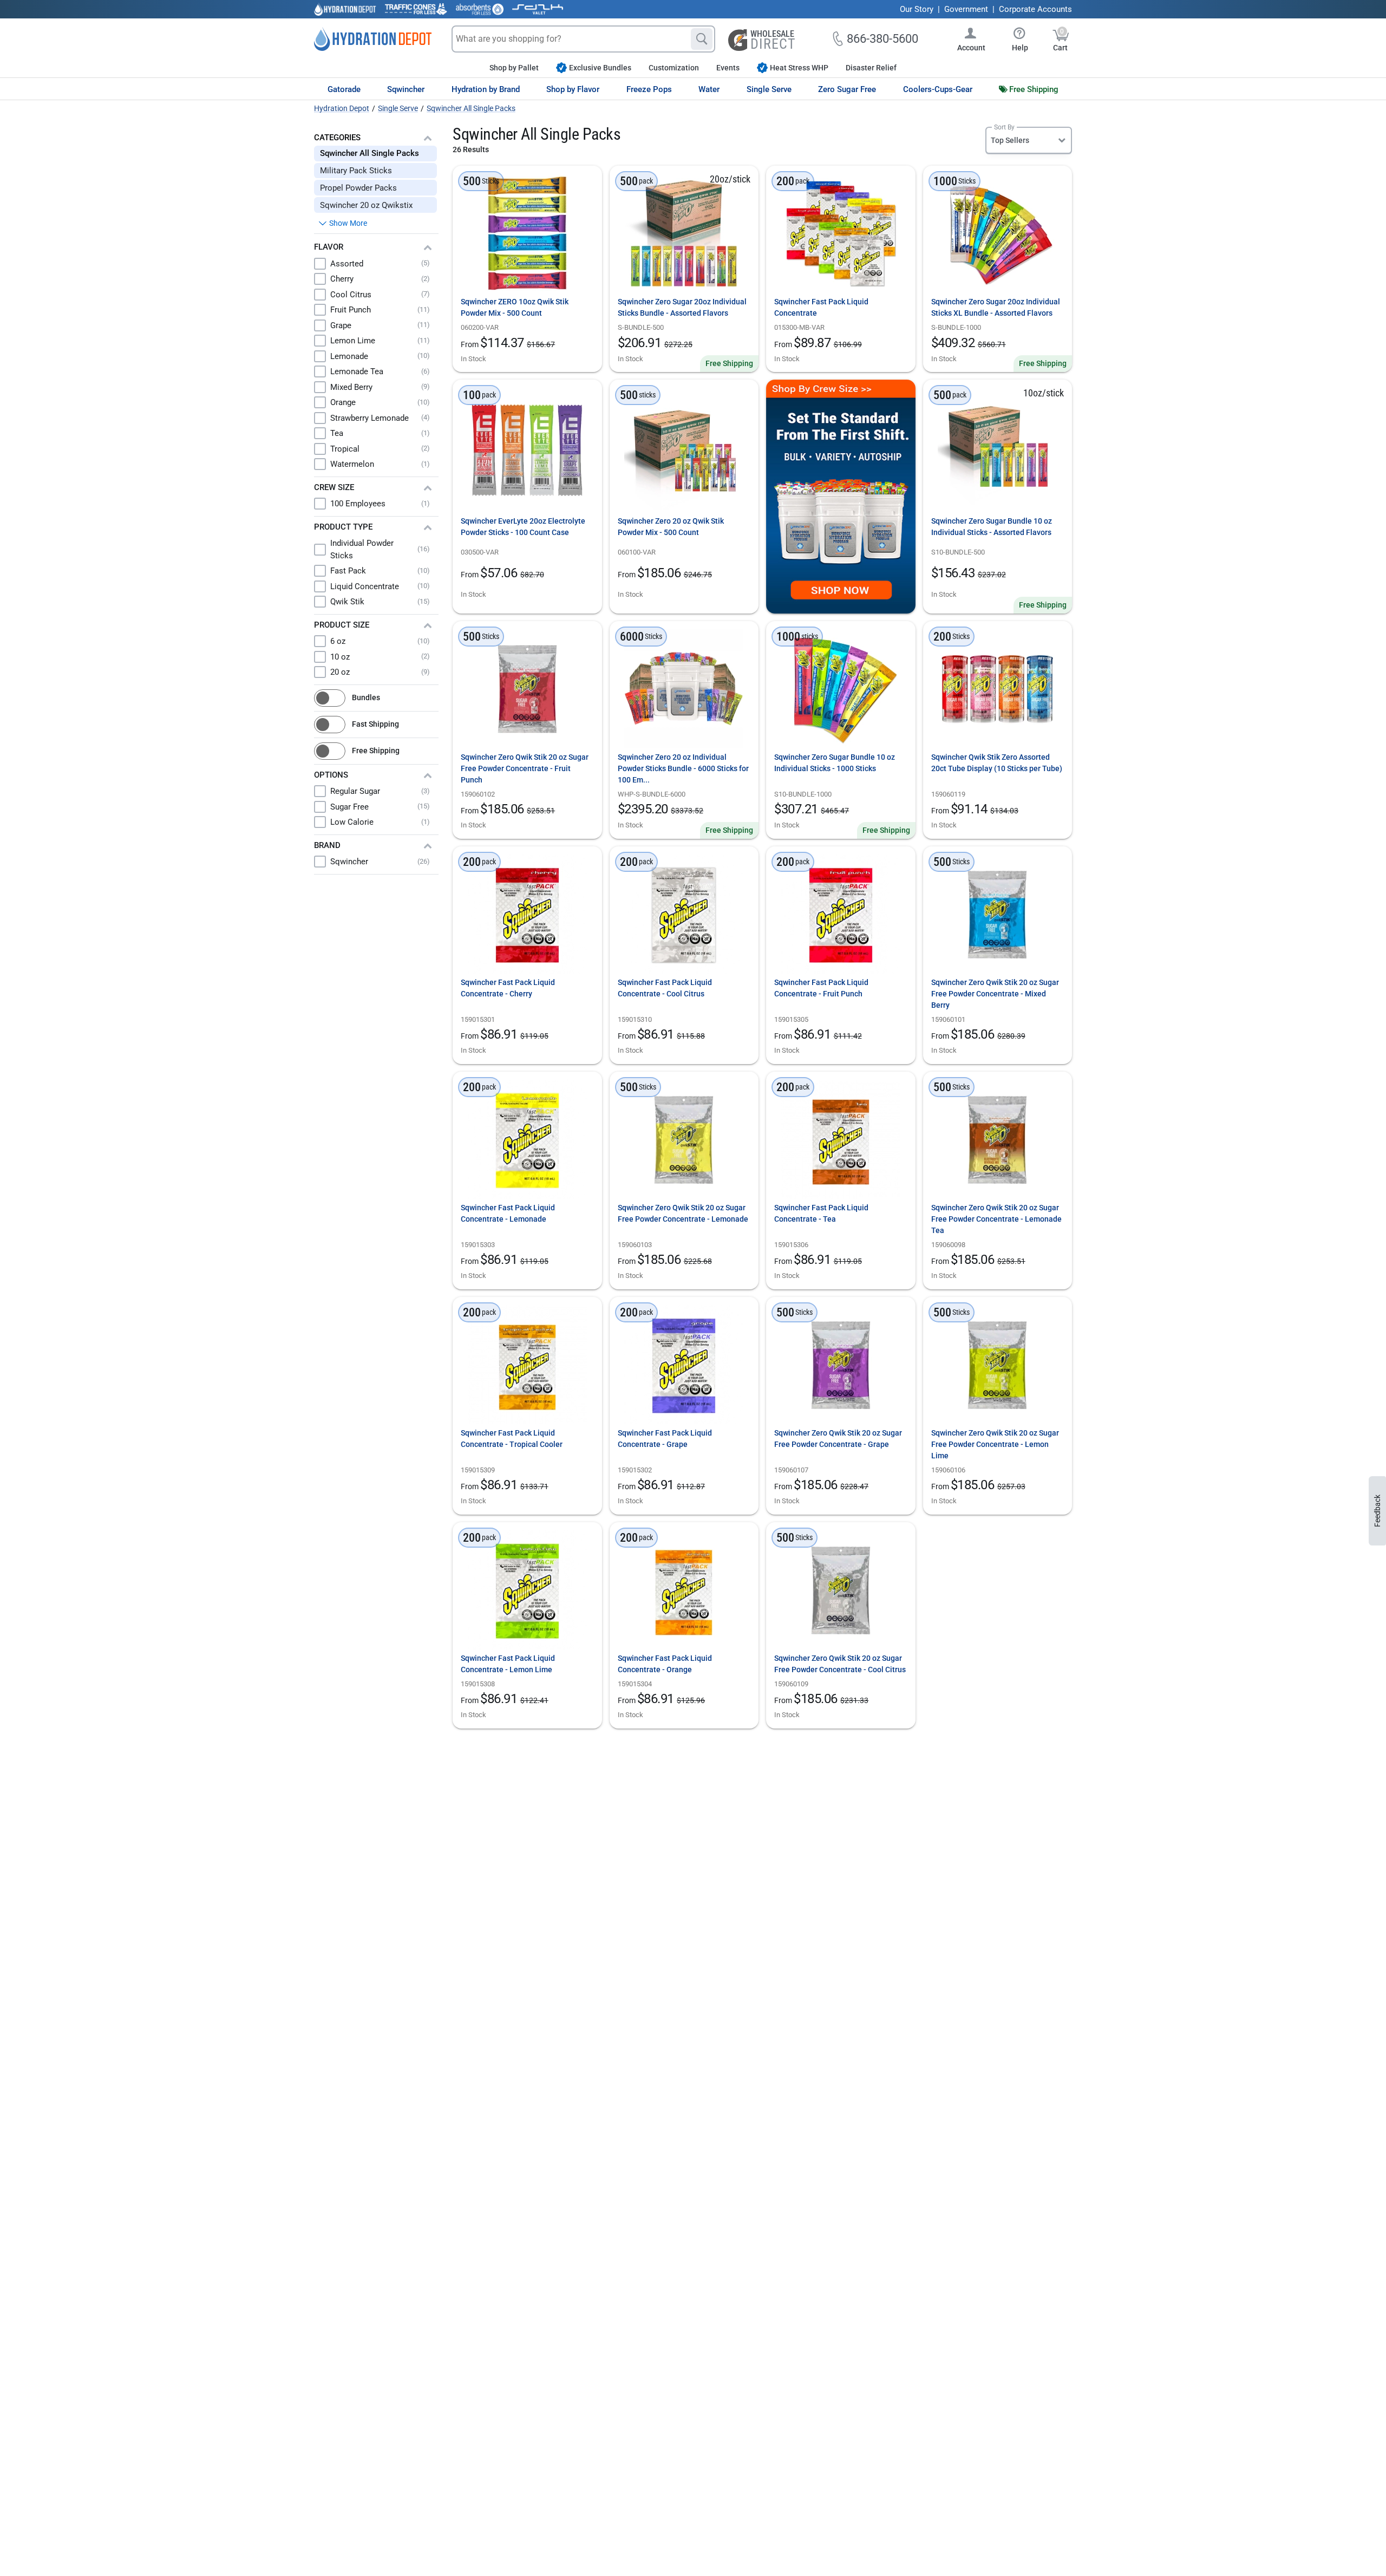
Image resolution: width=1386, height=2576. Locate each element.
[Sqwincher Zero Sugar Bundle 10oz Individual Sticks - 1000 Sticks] (841, 689)
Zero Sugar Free (847, 89)
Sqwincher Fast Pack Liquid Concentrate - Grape (665, 1439)
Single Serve (769, 89)
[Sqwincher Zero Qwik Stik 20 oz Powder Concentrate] (684, 450)
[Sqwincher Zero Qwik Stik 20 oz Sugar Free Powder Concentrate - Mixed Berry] (997, 914)
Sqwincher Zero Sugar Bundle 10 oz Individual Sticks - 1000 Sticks (835, 763)
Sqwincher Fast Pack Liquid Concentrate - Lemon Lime (508, 1664)
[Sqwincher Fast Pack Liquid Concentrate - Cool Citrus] (684, 914)
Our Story (917, 9)
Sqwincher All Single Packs (370, 153)
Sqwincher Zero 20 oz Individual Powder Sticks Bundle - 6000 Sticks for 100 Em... (683, 768)
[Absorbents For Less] (480, 9)
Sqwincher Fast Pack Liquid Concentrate (821, 307)
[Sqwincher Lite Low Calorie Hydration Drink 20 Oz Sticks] (527, 450)
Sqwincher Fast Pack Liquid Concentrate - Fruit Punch (821, 988)
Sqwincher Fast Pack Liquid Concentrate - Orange (665, 1664)
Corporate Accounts (1035, 9)
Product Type (343, 527)
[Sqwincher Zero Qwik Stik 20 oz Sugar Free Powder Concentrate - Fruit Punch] (527, 689)
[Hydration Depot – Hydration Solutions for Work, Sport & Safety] (373, 39)
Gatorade (344, 89)
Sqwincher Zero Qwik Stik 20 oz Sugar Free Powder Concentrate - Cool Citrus (840, 1664)
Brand (327, 845)
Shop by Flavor (573, 89)
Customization (674, 68)
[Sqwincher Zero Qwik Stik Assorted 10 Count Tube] (997, 689)
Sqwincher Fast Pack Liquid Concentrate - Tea (821, 1213)
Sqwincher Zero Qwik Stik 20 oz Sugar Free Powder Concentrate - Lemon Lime (995, 1444)
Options (331, 775)
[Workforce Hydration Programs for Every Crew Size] (841, 497)
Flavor (329, 247)
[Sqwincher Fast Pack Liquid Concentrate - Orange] (684, 1590)
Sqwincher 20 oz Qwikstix (366, 205)
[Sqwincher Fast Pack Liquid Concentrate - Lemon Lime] (527, 1590)
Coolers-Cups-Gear (938, 89)
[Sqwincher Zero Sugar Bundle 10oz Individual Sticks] (997, 450)
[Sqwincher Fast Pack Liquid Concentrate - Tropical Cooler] (527, 1365)
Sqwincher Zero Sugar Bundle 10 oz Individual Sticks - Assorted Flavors (992, 527)
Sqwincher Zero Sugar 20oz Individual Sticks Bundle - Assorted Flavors (682, 307)
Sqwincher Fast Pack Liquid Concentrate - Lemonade (508, 1213)
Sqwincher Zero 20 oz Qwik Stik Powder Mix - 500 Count (671, 527)
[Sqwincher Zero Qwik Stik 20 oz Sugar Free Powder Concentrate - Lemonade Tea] (997, 1139)
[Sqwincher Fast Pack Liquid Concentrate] (841, 233)
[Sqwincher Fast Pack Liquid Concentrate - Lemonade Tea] (841, 1139)
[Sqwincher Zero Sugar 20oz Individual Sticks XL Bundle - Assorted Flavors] (997, 233)
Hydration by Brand (486, 89)
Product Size (342, 625)
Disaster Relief (871, 68)
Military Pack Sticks (356, 171)
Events (728, 68)
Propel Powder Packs (358, 188)
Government (966, 9)
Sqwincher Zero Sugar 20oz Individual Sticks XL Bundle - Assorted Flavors (996, 307)
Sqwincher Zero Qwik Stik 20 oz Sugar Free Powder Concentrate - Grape (838, 1439)
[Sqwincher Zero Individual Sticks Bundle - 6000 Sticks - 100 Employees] (684, 689)
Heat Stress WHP (799, 68)
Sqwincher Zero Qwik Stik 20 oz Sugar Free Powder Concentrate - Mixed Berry (995, 994)
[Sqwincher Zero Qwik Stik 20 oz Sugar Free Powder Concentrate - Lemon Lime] (997, 1365)
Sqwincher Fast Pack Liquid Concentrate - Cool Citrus (665, 988)
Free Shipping (1034, 89)
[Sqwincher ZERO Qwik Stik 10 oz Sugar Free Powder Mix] (527, 233)
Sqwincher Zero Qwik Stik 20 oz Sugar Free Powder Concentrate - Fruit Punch (525, 768)
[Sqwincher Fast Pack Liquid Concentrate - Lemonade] (527, 1139)
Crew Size (334, 487)
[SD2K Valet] (538, 9)
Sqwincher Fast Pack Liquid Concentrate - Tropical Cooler (512, 1439)
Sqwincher (406, 89)
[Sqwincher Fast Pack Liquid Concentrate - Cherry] (527, 914)
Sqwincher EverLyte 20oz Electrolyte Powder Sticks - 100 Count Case (523, 527)
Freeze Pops (649, 89)
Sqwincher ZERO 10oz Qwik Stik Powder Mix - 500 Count (515, 307)
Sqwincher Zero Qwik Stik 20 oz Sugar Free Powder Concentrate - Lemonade (683, 1213)
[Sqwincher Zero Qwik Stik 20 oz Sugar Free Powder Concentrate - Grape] (841, 1365)
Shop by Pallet (514, 68)
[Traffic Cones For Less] (416, 9)
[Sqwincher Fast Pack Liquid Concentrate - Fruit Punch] (841, 914)
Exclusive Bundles (600, 68)
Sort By (1004, 127)
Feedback (1377, 1511)
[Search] (702, 39)
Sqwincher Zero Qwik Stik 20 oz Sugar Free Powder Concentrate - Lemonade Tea (996, 1219)
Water (709, 89)
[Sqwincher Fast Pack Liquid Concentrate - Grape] (684, 1365)
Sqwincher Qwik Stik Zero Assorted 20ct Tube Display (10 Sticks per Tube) (997, 763)
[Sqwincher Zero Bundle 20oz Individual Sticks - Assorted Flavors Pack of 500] (684, 233)
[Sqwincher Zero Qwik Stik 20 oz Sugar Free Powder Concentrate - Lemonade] (684, 1139)
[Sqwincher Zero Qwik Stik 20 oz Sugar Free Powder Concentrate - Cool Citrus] (841, 1590)
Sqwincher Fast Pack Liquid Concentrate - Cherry (508, 988)
